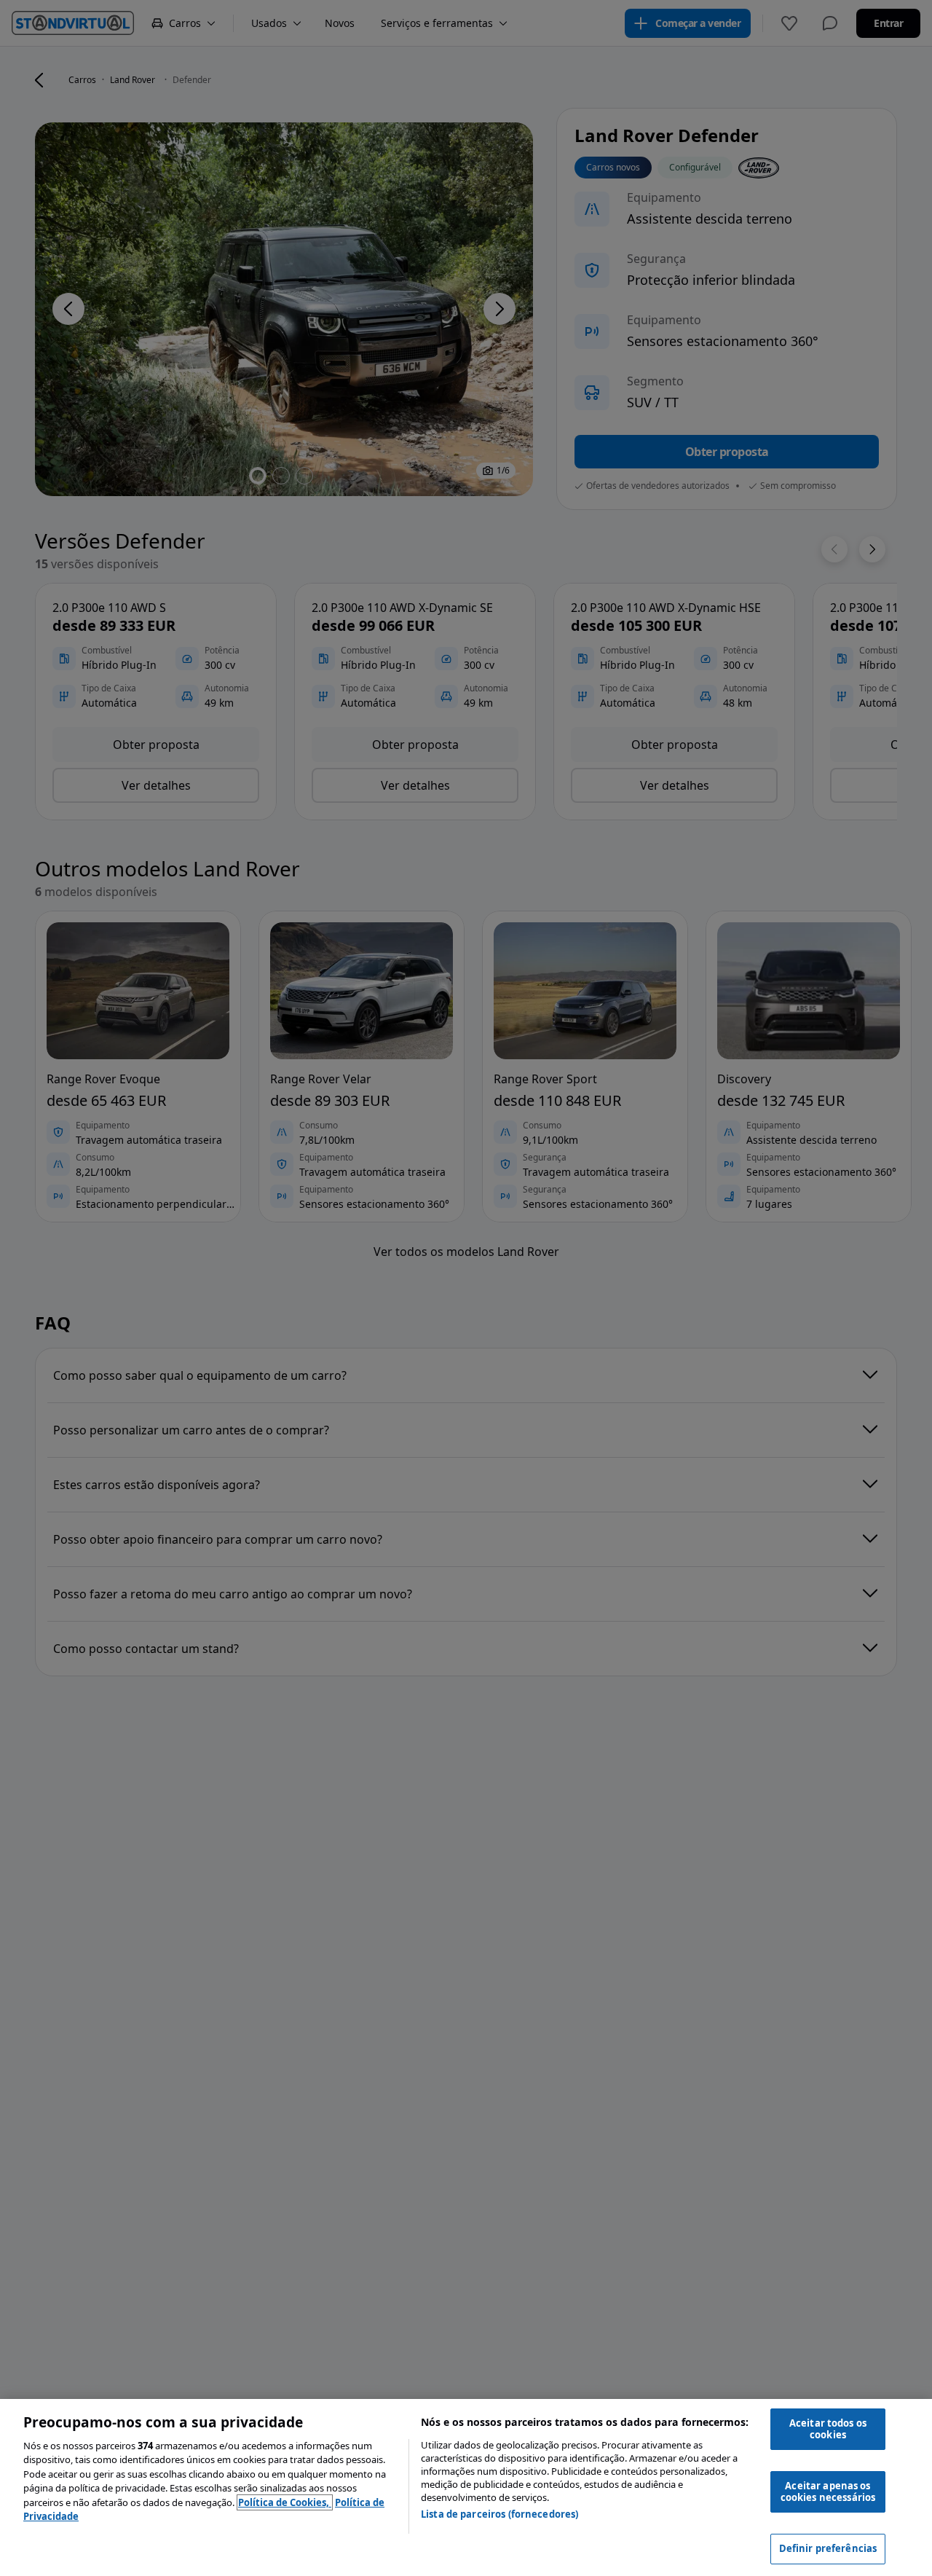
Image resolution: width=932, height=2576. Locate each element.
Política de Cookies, (285, 2502)
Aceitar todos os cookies (828, 2429)
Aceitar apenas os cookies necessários (828, 2491)
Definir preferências (828, 2548)
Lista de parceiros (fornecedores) (499, 2514)
